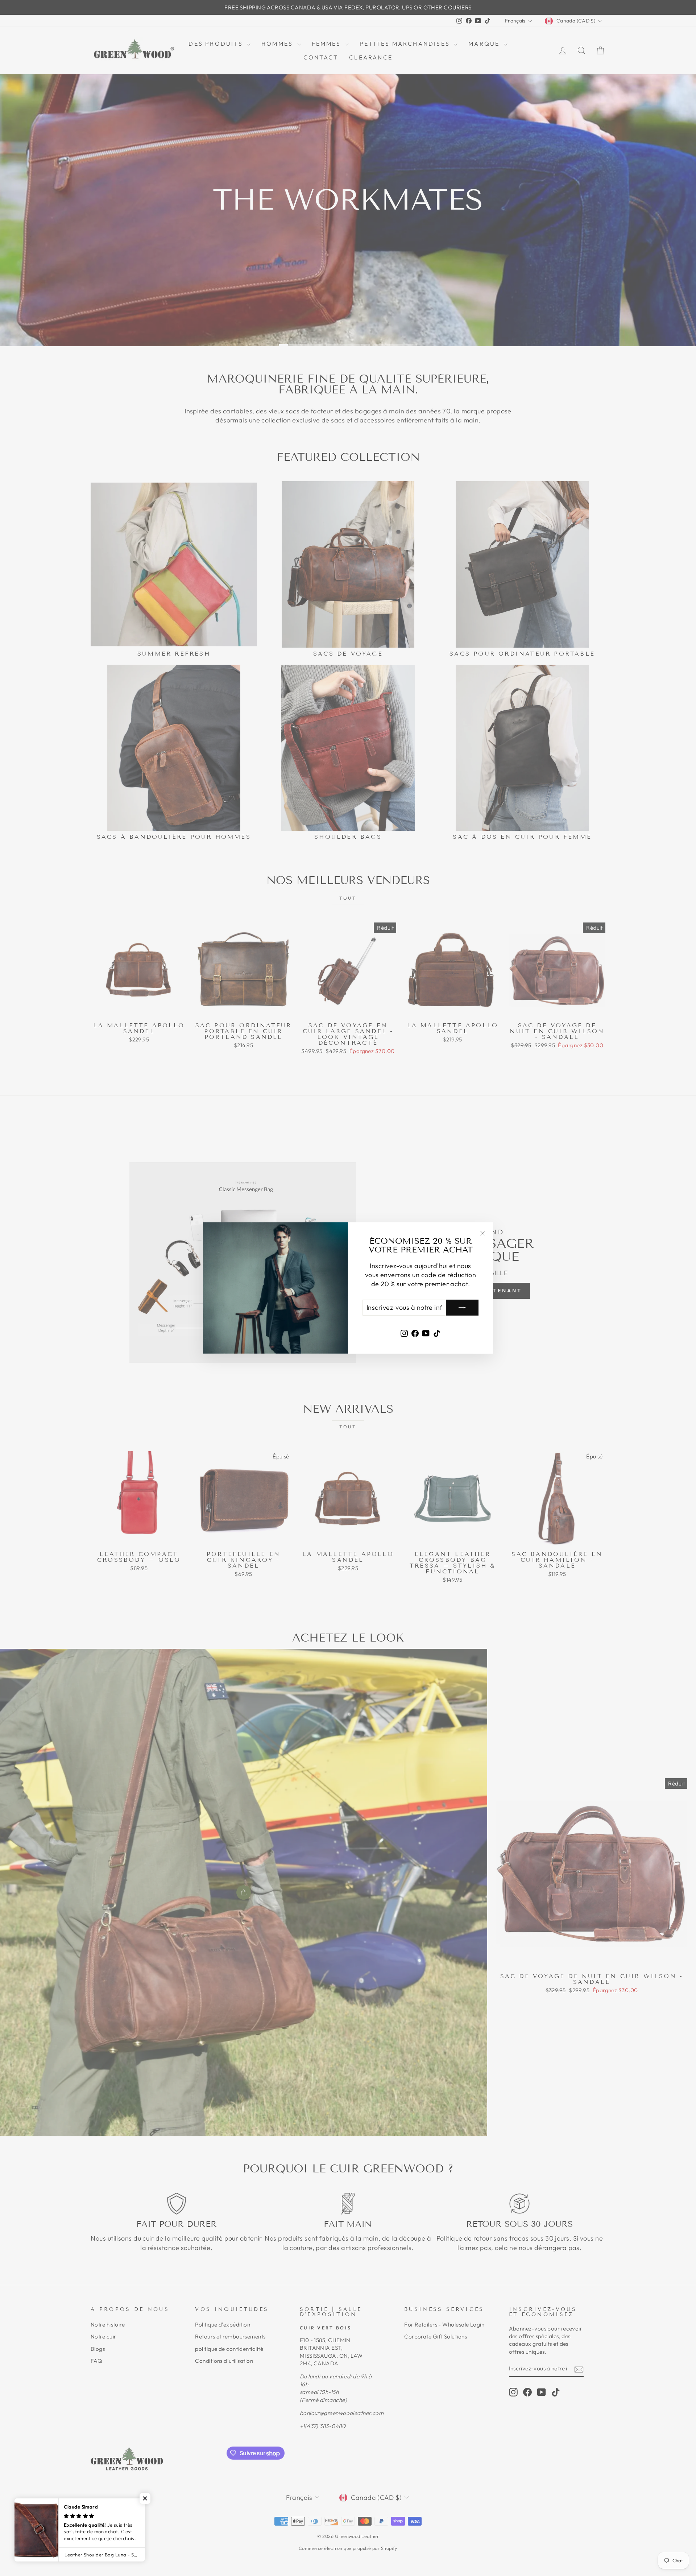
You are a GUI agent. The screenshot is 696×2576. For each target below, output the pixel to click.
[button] (145, 2498)
